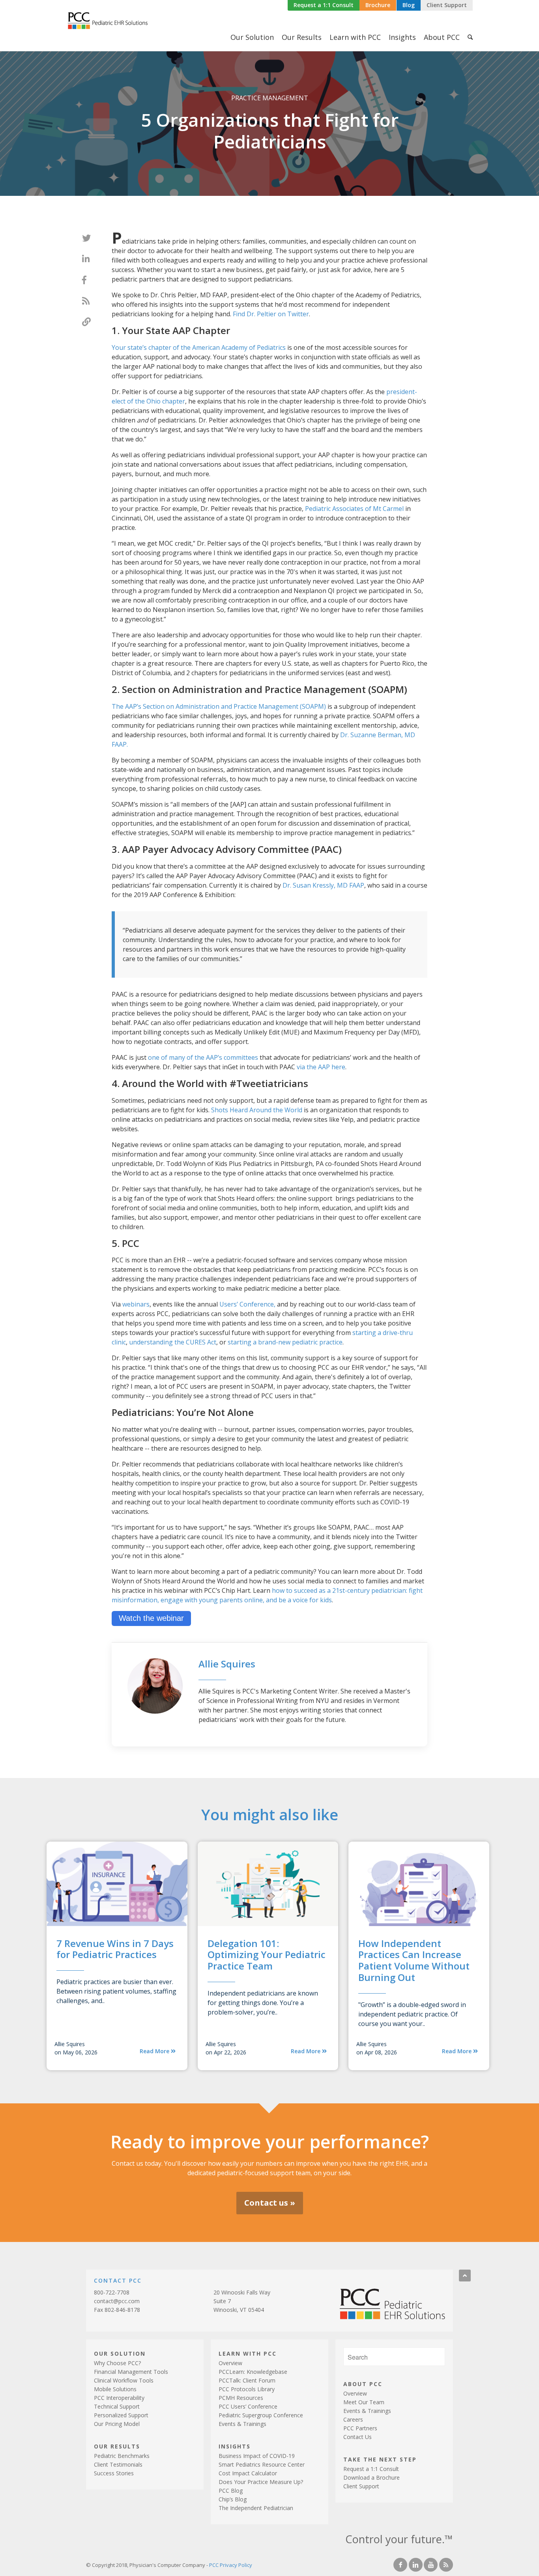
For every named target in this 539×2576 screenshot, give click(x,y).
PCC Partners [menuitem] (360, 2428)
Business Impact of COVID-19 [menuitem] (257, 2456)
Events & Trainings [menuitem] (242, 2424)
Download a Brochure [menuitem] (371, 2477)
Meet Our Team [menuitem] (364, 2402)
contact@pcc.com (117, 2301)
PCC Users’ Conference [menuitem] (248, 2406)
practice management (270, 98)
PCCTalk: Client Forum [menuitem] (247, 2380)
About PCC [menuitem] (442, 37)
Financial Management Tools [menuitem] (131, 2372)
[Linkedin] (416, 2565)
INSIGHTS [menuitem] (235, 2446)
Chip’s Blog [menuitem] (233, 2499)
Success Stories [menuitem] (114, 2473)
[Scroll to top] (465, 2276)
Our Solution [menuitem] (252, 37)
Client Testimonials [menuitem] (118, 2464)
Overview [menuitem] (230, 2363)
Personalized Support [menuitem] (121, 2415)
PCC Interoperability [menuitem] (119, 2398)
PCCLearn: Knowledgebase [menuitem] (253, 2372)
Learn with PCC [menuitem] (355, 37)
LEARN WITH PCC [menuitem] (248, 2353)
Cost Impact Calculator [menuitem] (248, 2473)
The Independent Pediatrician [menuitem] (256, 2508)
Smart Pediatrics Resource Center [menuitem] (262, 2464)
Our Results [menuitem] (302, 37)
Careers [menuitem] (353, 2419)
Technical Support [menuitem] (117, 2406)
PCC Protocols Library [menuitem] (247, 2389)
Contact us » (270, 2203)
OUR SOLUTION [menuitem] (120, 2353)
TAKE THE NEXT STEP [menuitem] (380, 2459)
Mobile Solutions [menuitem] (115, 2389)
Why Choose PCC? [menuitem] (117, 2363)
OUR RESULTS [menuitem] (117, 2446)
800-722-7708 (112, 2292)
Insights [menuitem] (402, 37)
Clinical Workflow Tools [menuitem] (124, 2380)
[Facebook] (400, 2565)
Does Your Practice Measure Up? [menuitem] (261, 2482)
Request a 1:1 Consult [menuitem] (371, 2469)
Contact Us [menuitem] (357, 2437)
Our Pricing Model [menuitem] (117, 2424)
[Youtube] (431, 2565)
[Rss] (446, 2565)
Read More (155, 2051)
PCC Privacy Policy (231, 2565)
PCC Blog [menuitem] (231, 2491)
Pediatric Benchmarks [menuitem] (122, 2456)
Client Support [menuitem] (361, 2486)
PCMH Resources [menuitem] (241, 2398)
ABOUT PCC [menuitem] (363, 2384)
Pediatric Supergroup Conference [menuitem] (261, 2415)
